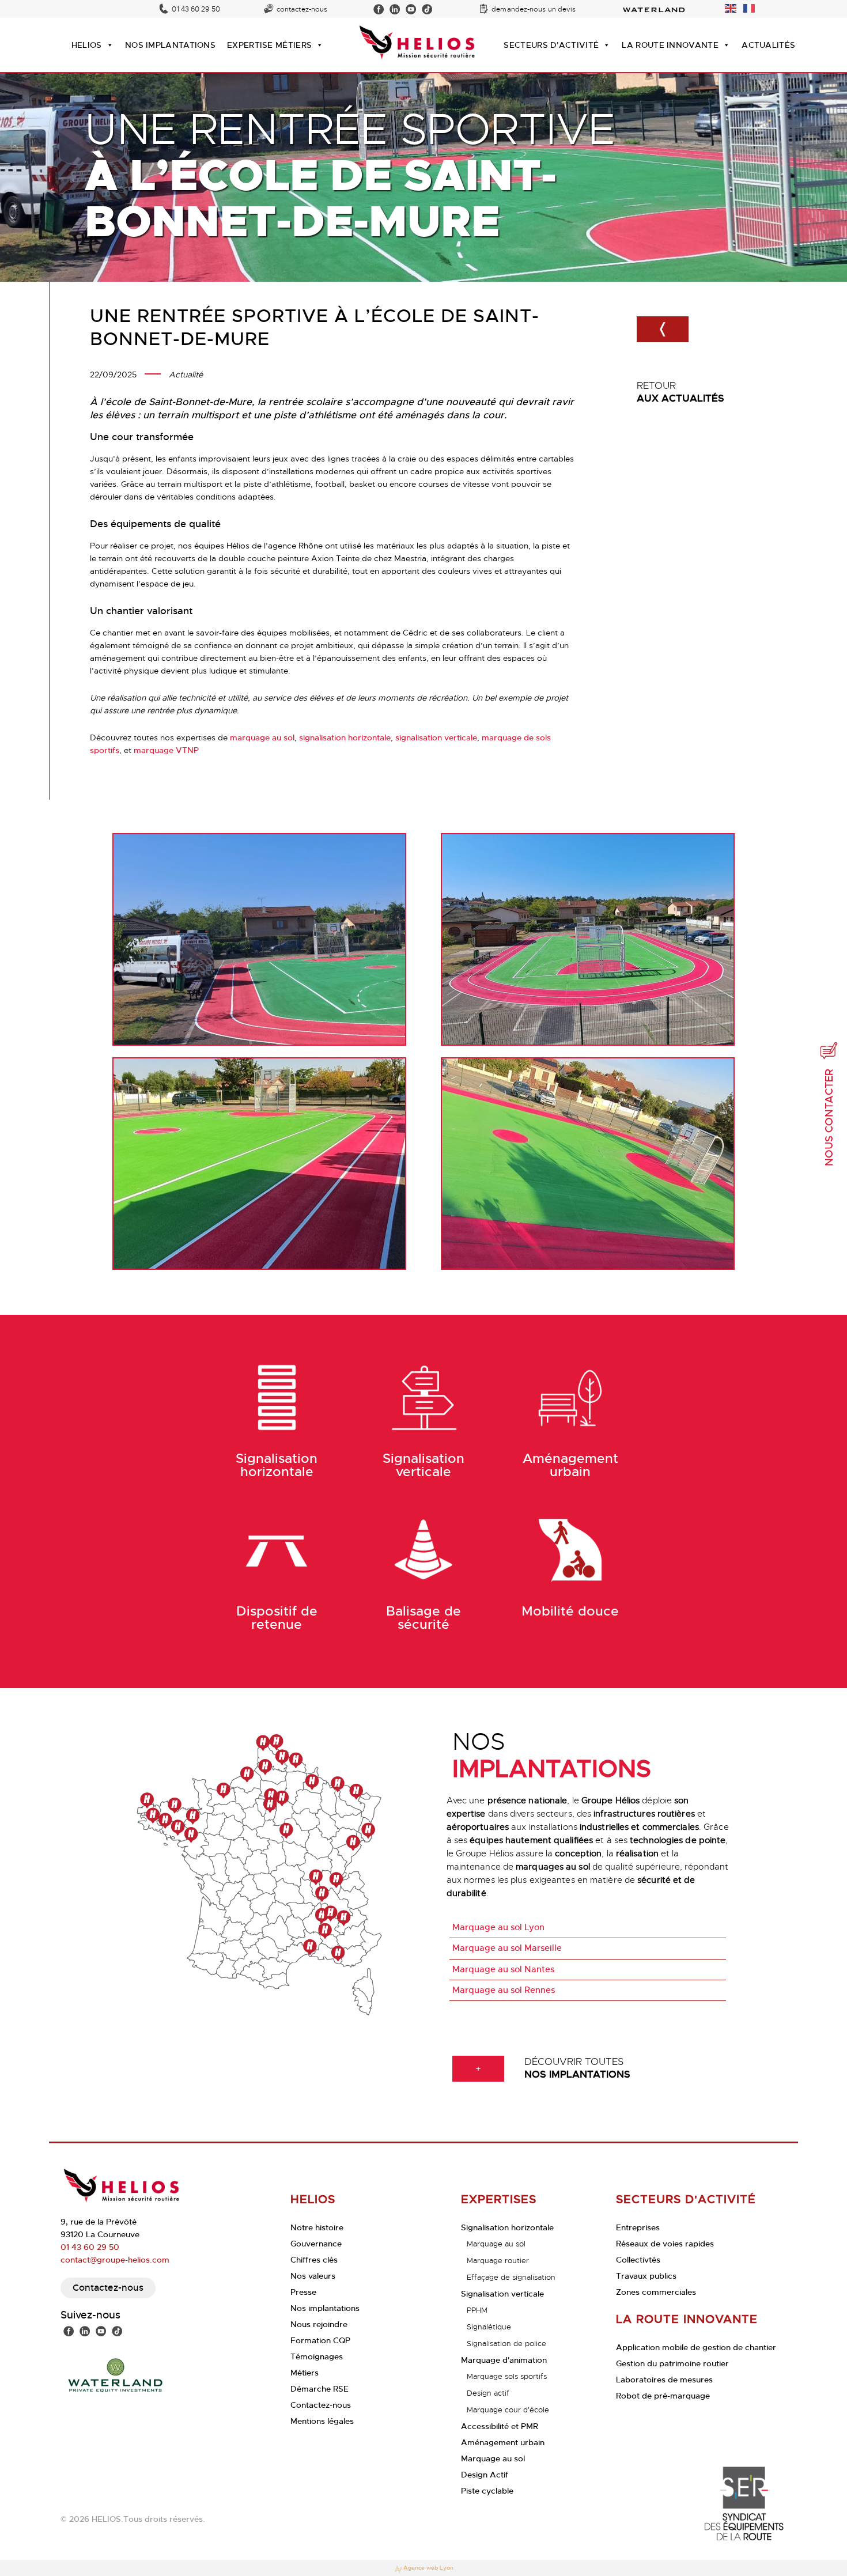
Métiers (305, 2373)
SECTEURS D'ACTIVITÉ (551, 45)
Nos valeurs (313, 2276)
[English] (731, 6)
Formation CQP (320, 2340)
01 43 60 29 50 (196, 9)
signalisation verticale (436, 737)
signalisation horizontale (345, 737)
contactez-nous (302, 9)
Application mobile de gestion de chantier (696, 2347)
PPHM (477, 2310)
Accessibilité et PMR (500, 2426)
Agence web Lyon (428, 2568)
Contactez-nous (108, 2288)
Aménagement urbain (503, 2442)
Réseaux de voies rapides (665, 2244)
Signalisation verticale (502, 2294)
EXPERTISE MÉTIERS (269, 45)
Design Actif (485, 2475)
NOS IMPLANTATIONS (170, 45)
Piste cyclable (487, 2491)
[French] (750, 6)
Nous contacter (829, 1117)
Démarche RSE (319, 2389)
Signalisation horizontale (507, 2227)
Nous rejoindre (319, 2324)
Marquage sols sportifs (507, 2376)
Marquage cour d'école (508, 2410)
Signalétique (489, 2327)
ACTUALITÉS (768, 45)
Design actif (488, 2393)
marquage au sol (262, 737)
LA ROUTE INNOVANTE (670, 45)
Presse (303, 2292)
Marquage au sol (496, 2244)
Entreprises (638, 2227)
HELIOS (87, 45)
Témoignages (317, 2356)
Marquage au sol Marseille (507, 1948)
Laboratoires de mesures (664, 2380)
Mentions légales (322, 2421)
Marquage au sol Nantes (503, 1969)
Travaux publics (646, 2276)
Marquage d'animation (504, 2360)
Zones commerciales (656, 2292)
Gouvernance (316, 2244)
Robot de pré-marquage (663, 2396)
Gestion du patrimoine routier (672, 2363)
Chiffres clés (314, 2260)
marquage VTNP (166, 750)
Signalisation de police (506, 2344)
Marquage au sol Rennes (504, 1990)
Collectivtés (638, 2260)
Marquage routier (498, 2261)
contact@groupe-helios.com (115, 2260)
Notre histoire (317, 2227)
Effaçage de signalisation (511, 2277)
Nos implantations (325, 2308)
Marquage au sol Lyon (498, 1927)
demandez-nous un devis (534, 9)
